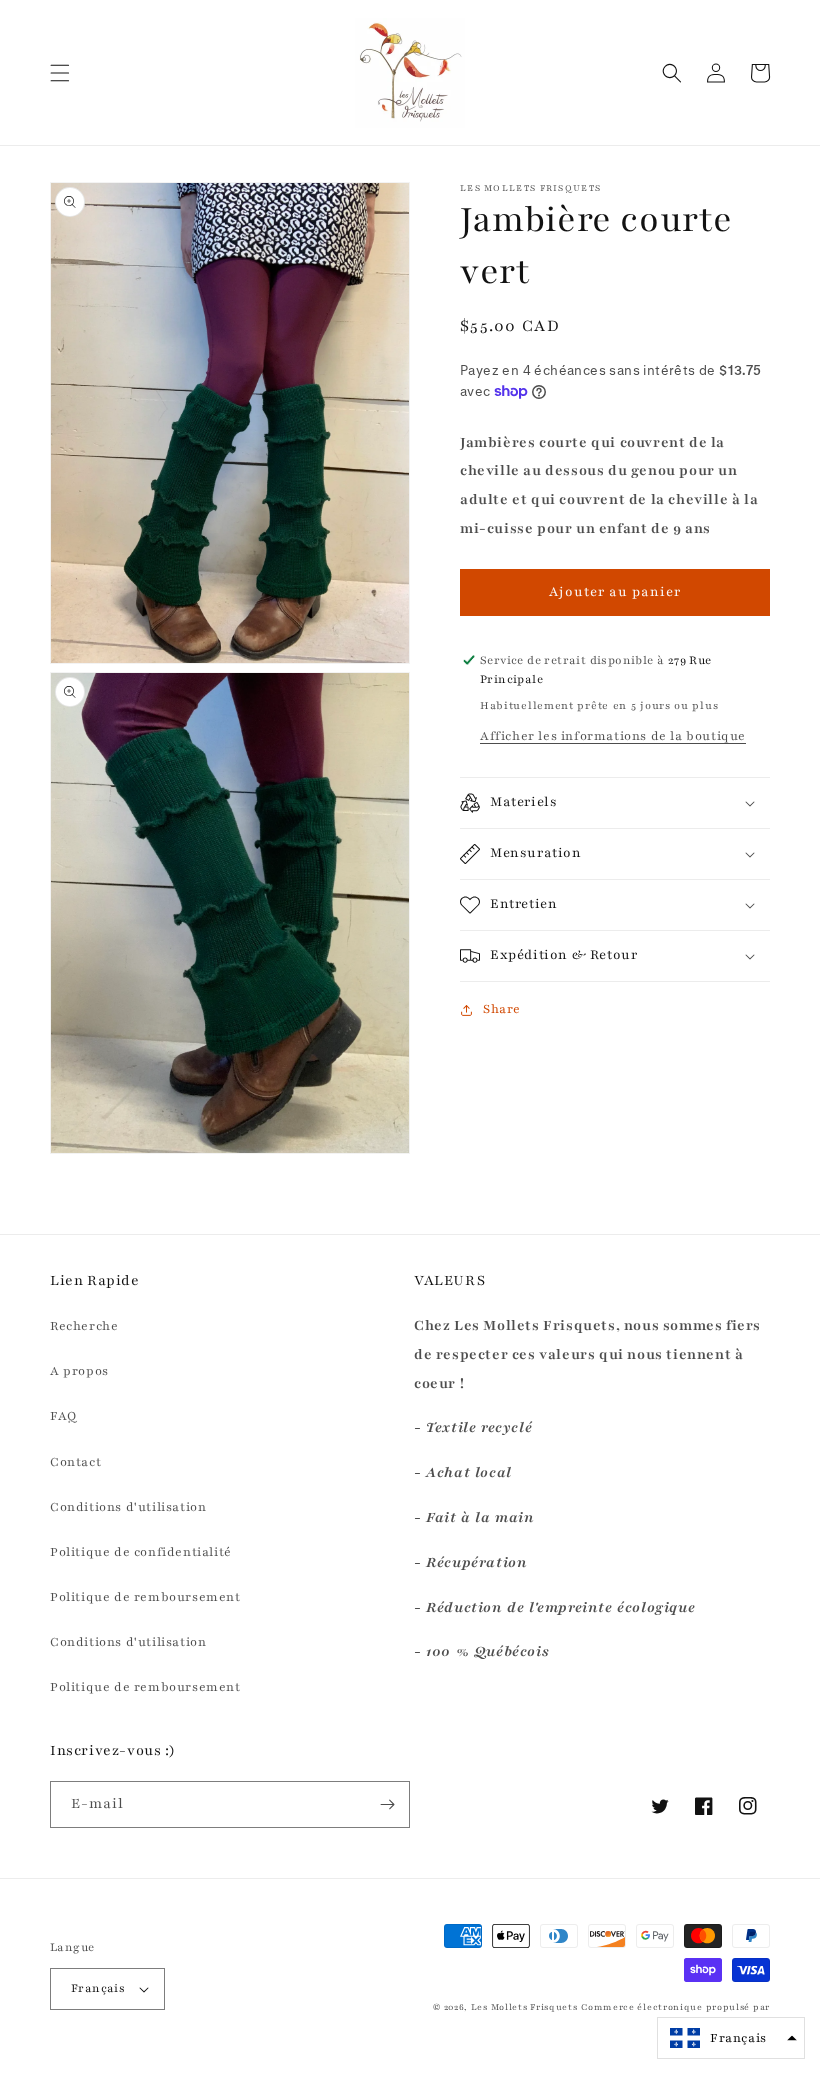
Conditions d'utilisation (128, 1507)
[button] (60, 73)
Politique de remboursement (145, 1597)
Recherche (84, 1326)
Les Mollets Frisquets (524, 2007)
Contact (75, 1462)
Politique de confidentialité (141, 1552)
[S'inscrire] (387, 1804)
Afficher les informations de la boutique (613, 736)
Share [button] (502, 1009)
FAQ (63, 1416)
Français (98, 1988)
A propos (79, 1371)
